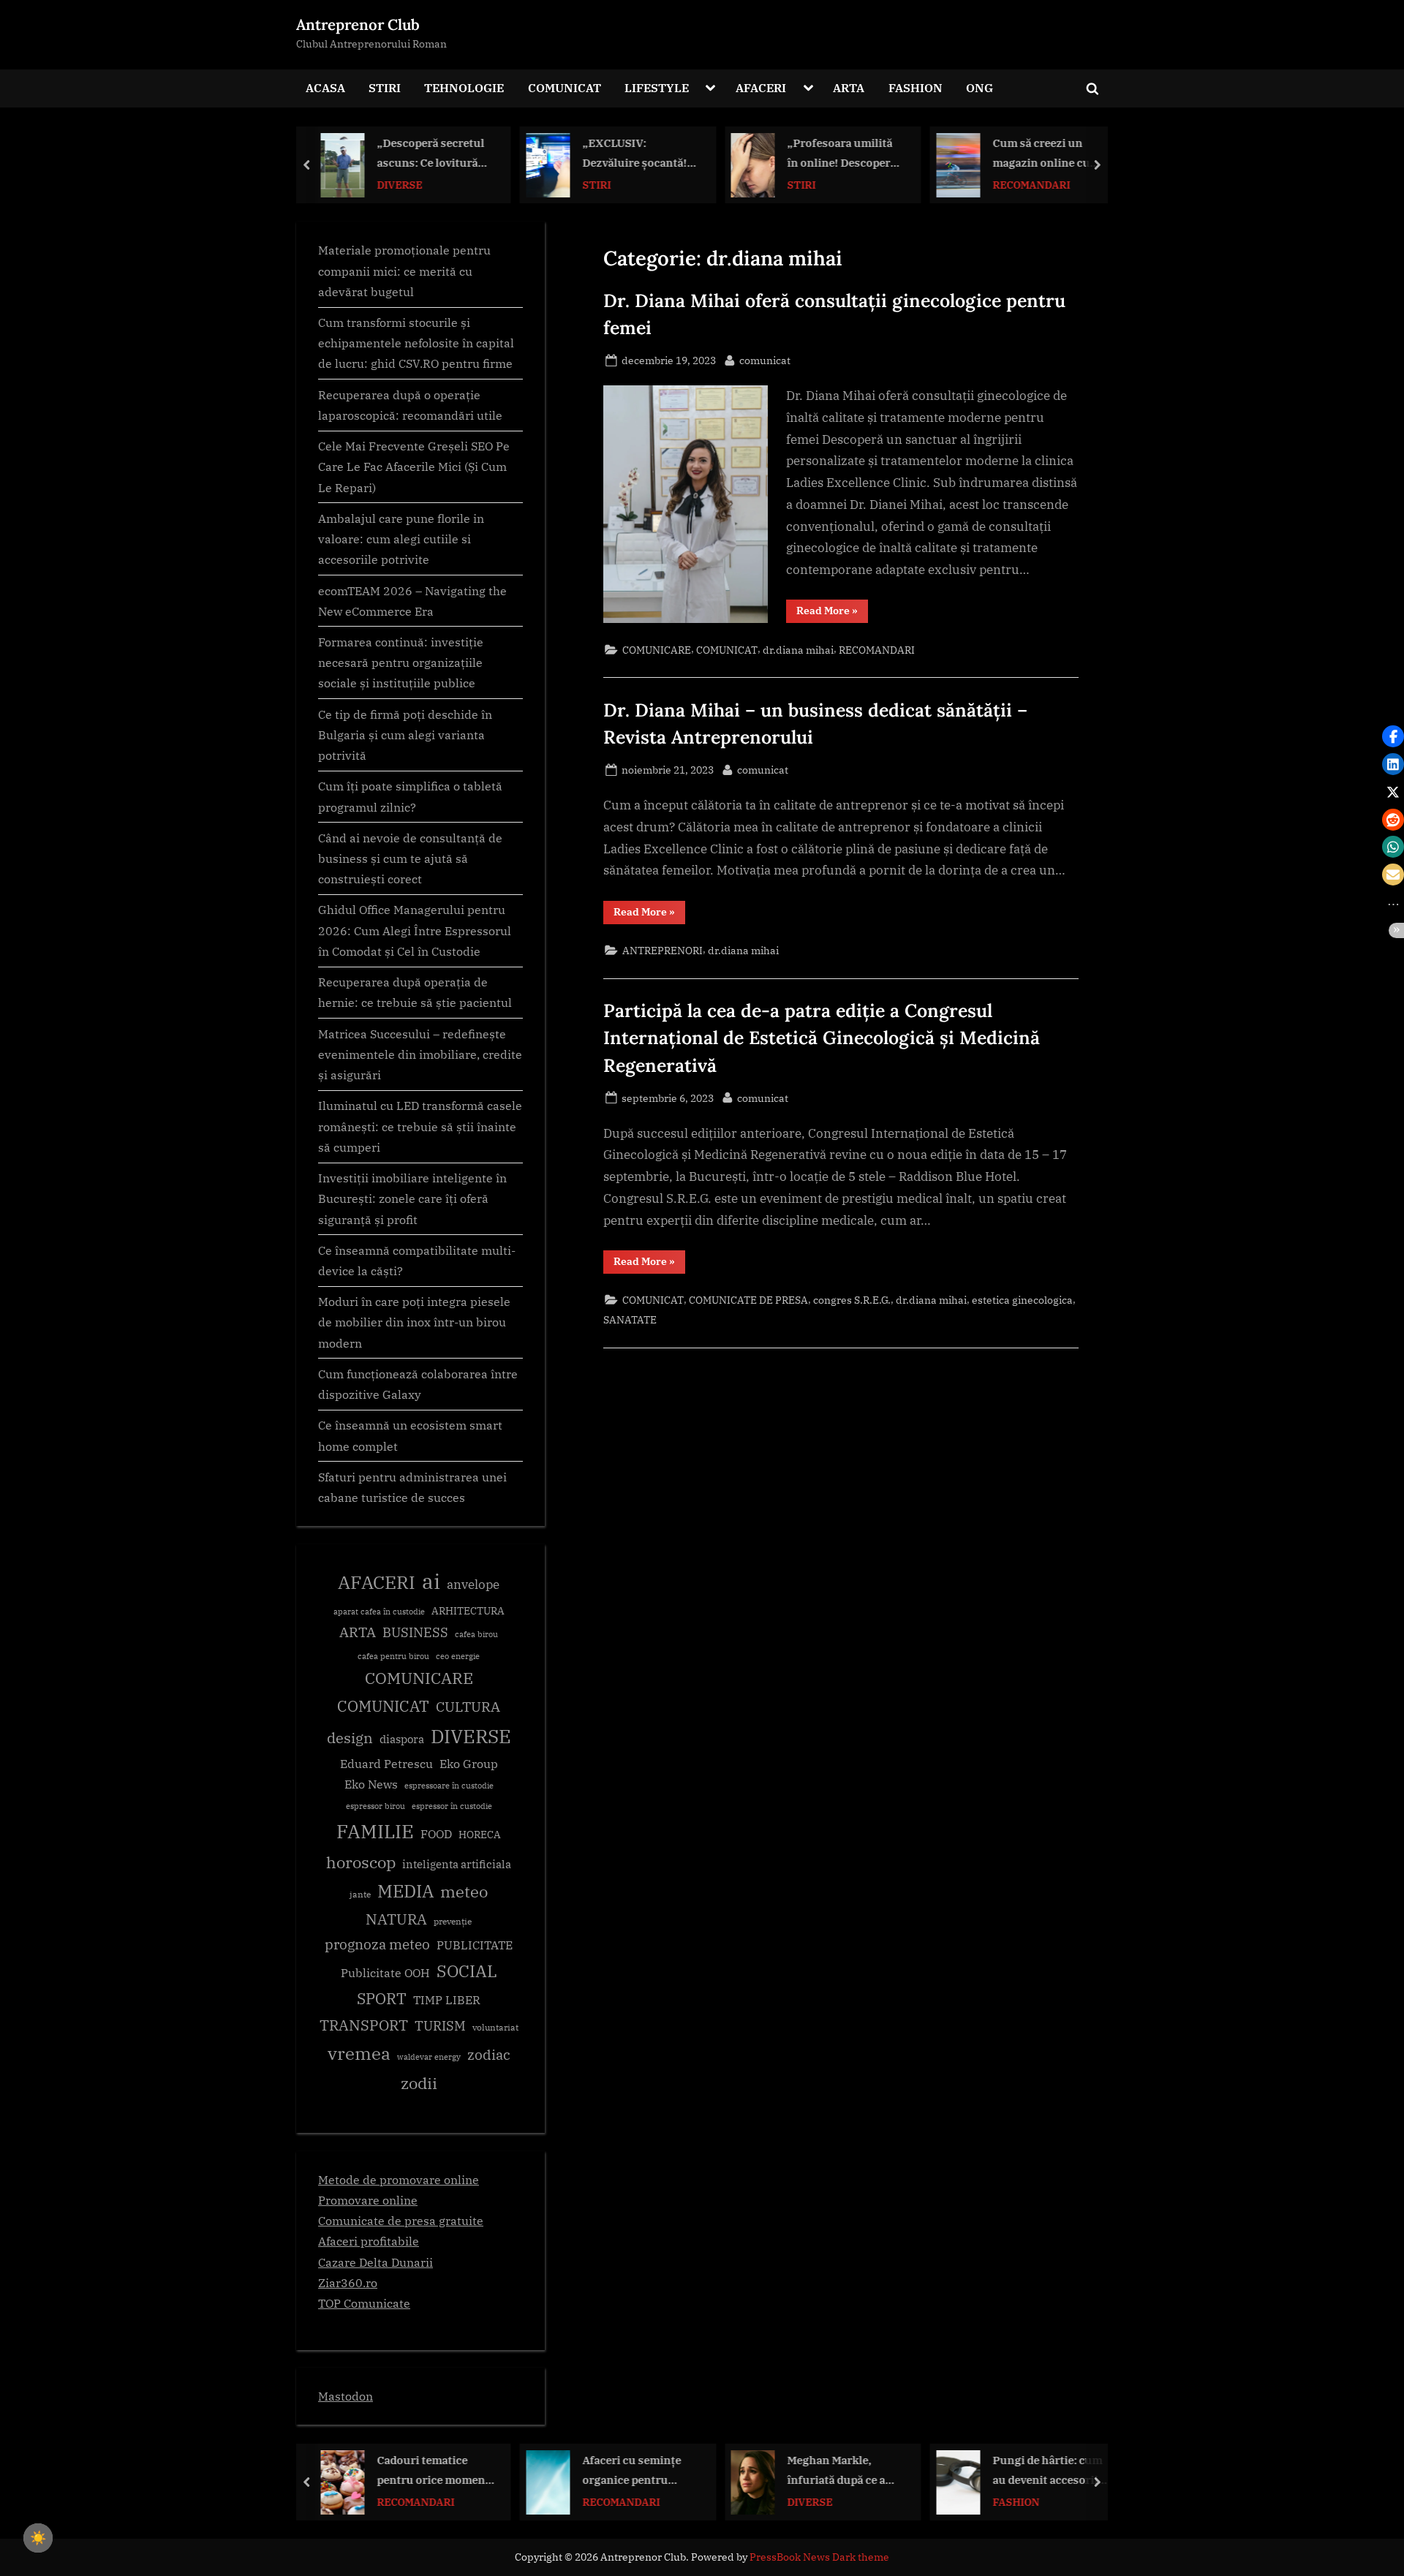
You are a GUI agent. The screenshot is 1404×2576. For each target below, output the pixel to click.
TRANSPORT (364, 2025)
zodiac (489, 2055)
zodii (419, 2083)
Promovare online (368, 2200)
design (350, 1738)
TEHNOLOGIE (464, 87)
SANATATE (630, 1319)
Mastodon (346, 2396)
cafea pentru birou (393, 1656)
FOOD (436, 1834)
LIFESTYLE (657, 87)
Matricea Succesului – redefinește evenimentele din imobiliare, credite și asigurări (420, 1054)
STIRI (385, 87)
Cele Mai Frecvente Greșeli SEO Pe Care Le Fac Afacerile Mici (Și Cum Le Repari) (414, 467)
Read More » (832, 613)
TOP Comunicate (364, 2303)
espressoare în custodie (449, 1786)
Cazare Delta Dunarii (375, 2262)
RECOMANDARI (1031, 184)
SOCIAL (467, 1971)
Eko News (371, 1784)
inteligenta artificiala (457, 1864)
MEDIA (405, 1891)
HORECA (480, 1834)
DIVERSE (400, 184)
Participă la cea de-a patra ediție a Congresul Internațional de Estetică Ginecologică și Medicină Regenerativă (822, 1038)
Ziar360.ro (348, 2282)
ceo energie (458, 1656)
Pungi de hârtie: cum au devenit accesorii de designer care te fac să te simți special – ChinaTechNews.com (1051, 2471)
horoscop (361, 1862)
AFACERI (761, 87)
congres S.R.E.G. (852, 1300)
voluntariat (495, 2027)
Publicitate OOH (385, 1973)
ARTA (849, 87)
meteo (464, 1891)
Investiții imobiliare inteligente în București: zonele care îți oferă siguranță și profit (412, 1198)
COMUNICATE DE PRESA (748, 1300)
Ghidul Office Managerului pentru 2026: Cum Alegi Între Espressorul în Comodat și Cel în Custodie (415, 930)
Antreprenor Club (358, 24)
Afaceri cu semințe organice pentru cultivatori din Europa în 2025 (641, 2471)
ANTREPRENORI (663, 950)
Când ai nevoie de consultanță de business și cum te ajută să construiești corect (410, 858)
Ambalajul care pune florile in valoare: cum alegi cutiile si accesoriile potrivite (401, 539)
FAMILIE (375, 1831)
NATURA (396, 1919)
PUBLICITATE (475, 1945)
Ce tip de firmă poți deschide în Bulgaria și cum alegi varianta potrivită (405, 735)
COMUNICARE (657, 650)
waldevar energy (429, 2057)
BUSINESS (415, 1632)
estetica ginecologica (1022, 1300)
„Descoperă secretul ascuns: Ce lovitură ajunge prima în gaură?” (431, 154)
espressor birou (375, 1806)
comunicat (765, 360)
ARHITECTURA (468, 1611)
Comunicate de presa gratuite (401, 2220)
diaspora (402, 1739)
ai (431, 1581)
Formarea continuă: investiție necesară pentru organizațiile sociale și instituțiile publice (401, 662)
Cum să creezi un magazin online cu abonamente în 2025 (1046, 154)
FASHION (916, 87)
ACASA (325, 87)
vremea (359, 2053)
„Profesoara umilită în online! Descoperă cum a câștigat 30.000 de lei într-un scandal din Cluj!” (845, 154)
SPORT (382, 1999)
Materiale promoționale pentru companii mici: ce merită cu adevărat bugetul (404, 271)
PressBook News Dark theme (819, 2557)
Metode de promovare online (399, 2179)
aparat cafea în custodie (379, 1612)
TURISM (440, 2026)
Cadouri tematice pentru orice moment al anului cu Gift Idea (434, 2471)
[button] (1393, 736)
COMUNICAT (565, 87)
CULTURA (468, 1706)
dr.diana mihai (798, 650)
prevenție (453, 1921)
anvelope (473, 1584)
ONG (980, 87)
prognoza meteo (377, 1944)
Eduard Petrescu (386, 1764)
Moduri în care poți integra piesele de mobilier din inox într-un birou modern (414, 1322)
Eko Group (469, 1764)
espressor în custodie (452, 1806)
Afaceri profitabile (369, 2241)
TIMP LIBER (447, 2000)
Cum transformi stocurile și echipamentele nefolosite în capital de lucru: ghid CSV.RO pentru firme (416, 343)
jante (360, 1894)
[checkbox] (38, 2538)
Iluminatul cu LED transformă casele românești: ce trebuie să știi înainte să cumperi (420, 1126)
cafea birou (476, 1634)
